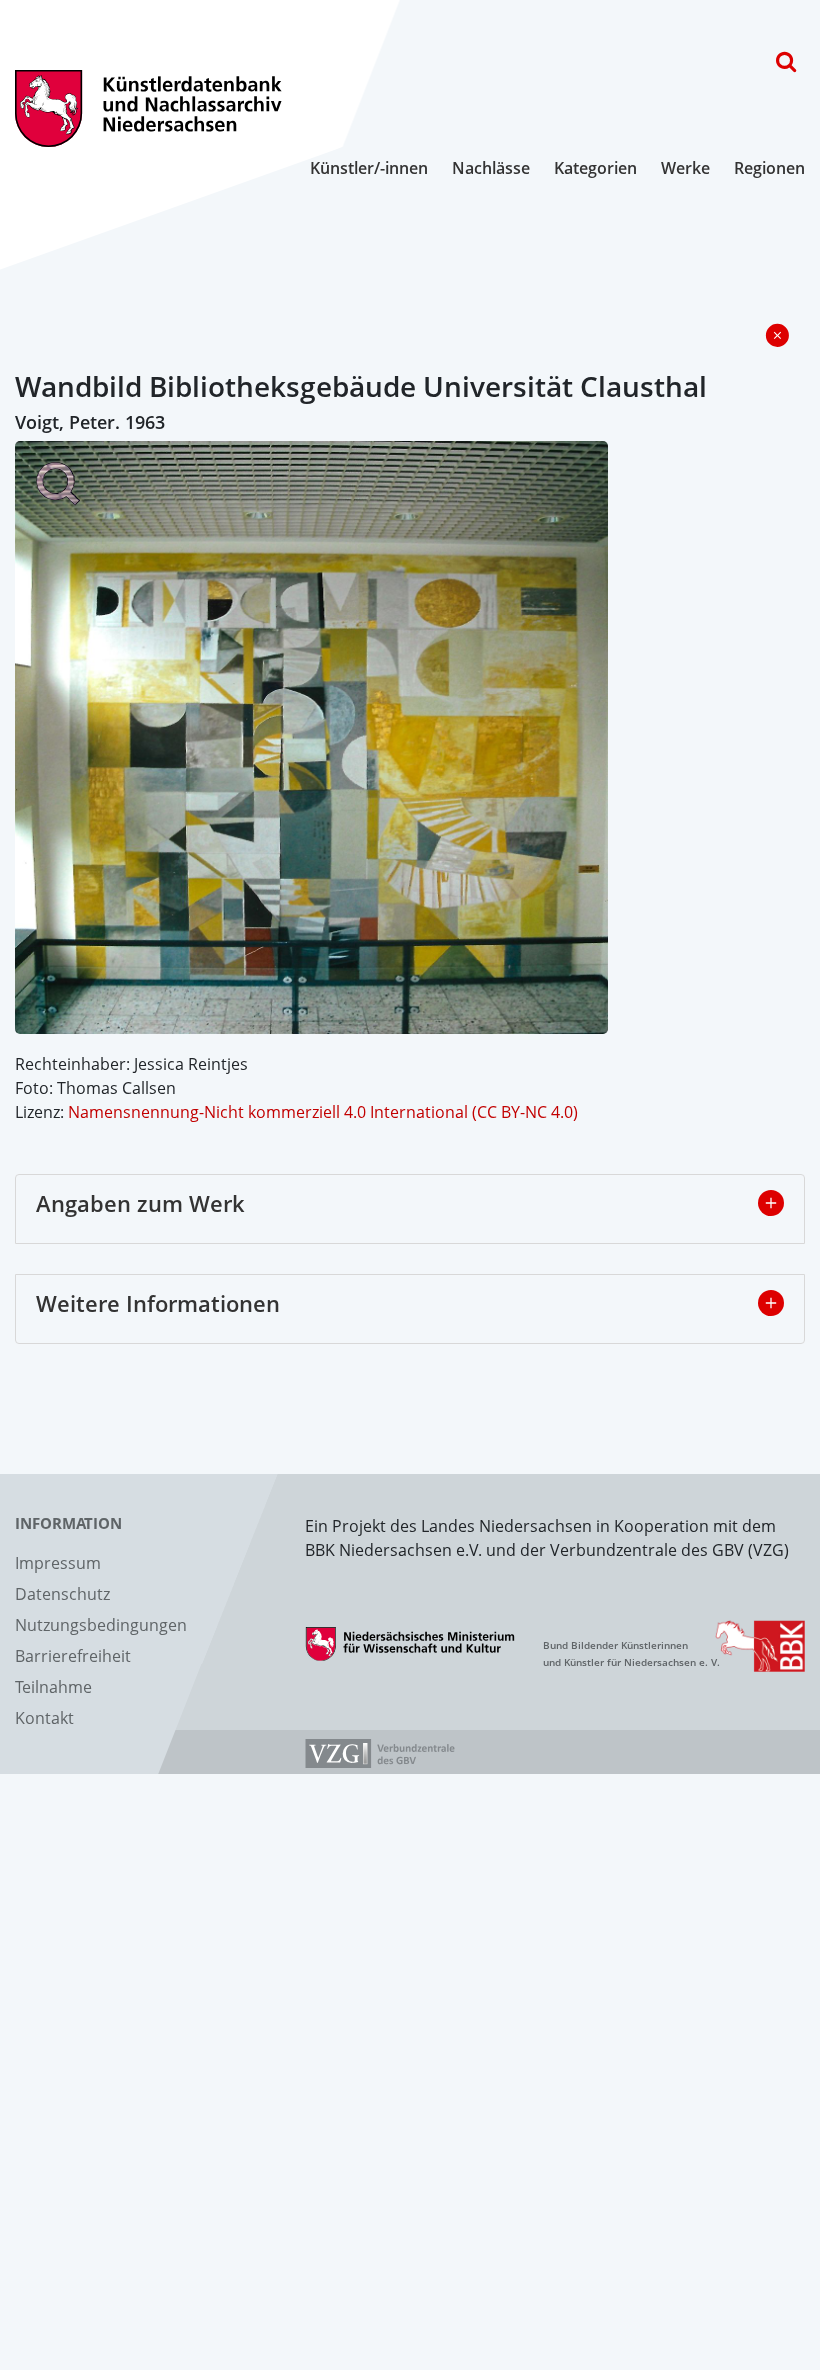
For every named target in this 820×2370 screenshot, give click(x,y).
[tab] (410, 1209)
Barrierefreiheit (73, 1656)
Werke (685, 168)
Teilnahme (53, 1687)
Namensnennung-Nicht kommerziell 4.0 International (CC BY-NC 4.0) (323, 1112)
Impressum (58, 1563)
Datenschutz (62, 1594)
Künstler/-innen (369, 168)
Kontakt (44, 1718)
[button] (771, 1203)
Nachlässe (491, 168)
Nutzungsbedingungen (101, 1625)
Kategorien (595, 168)
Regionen (769, 168)
